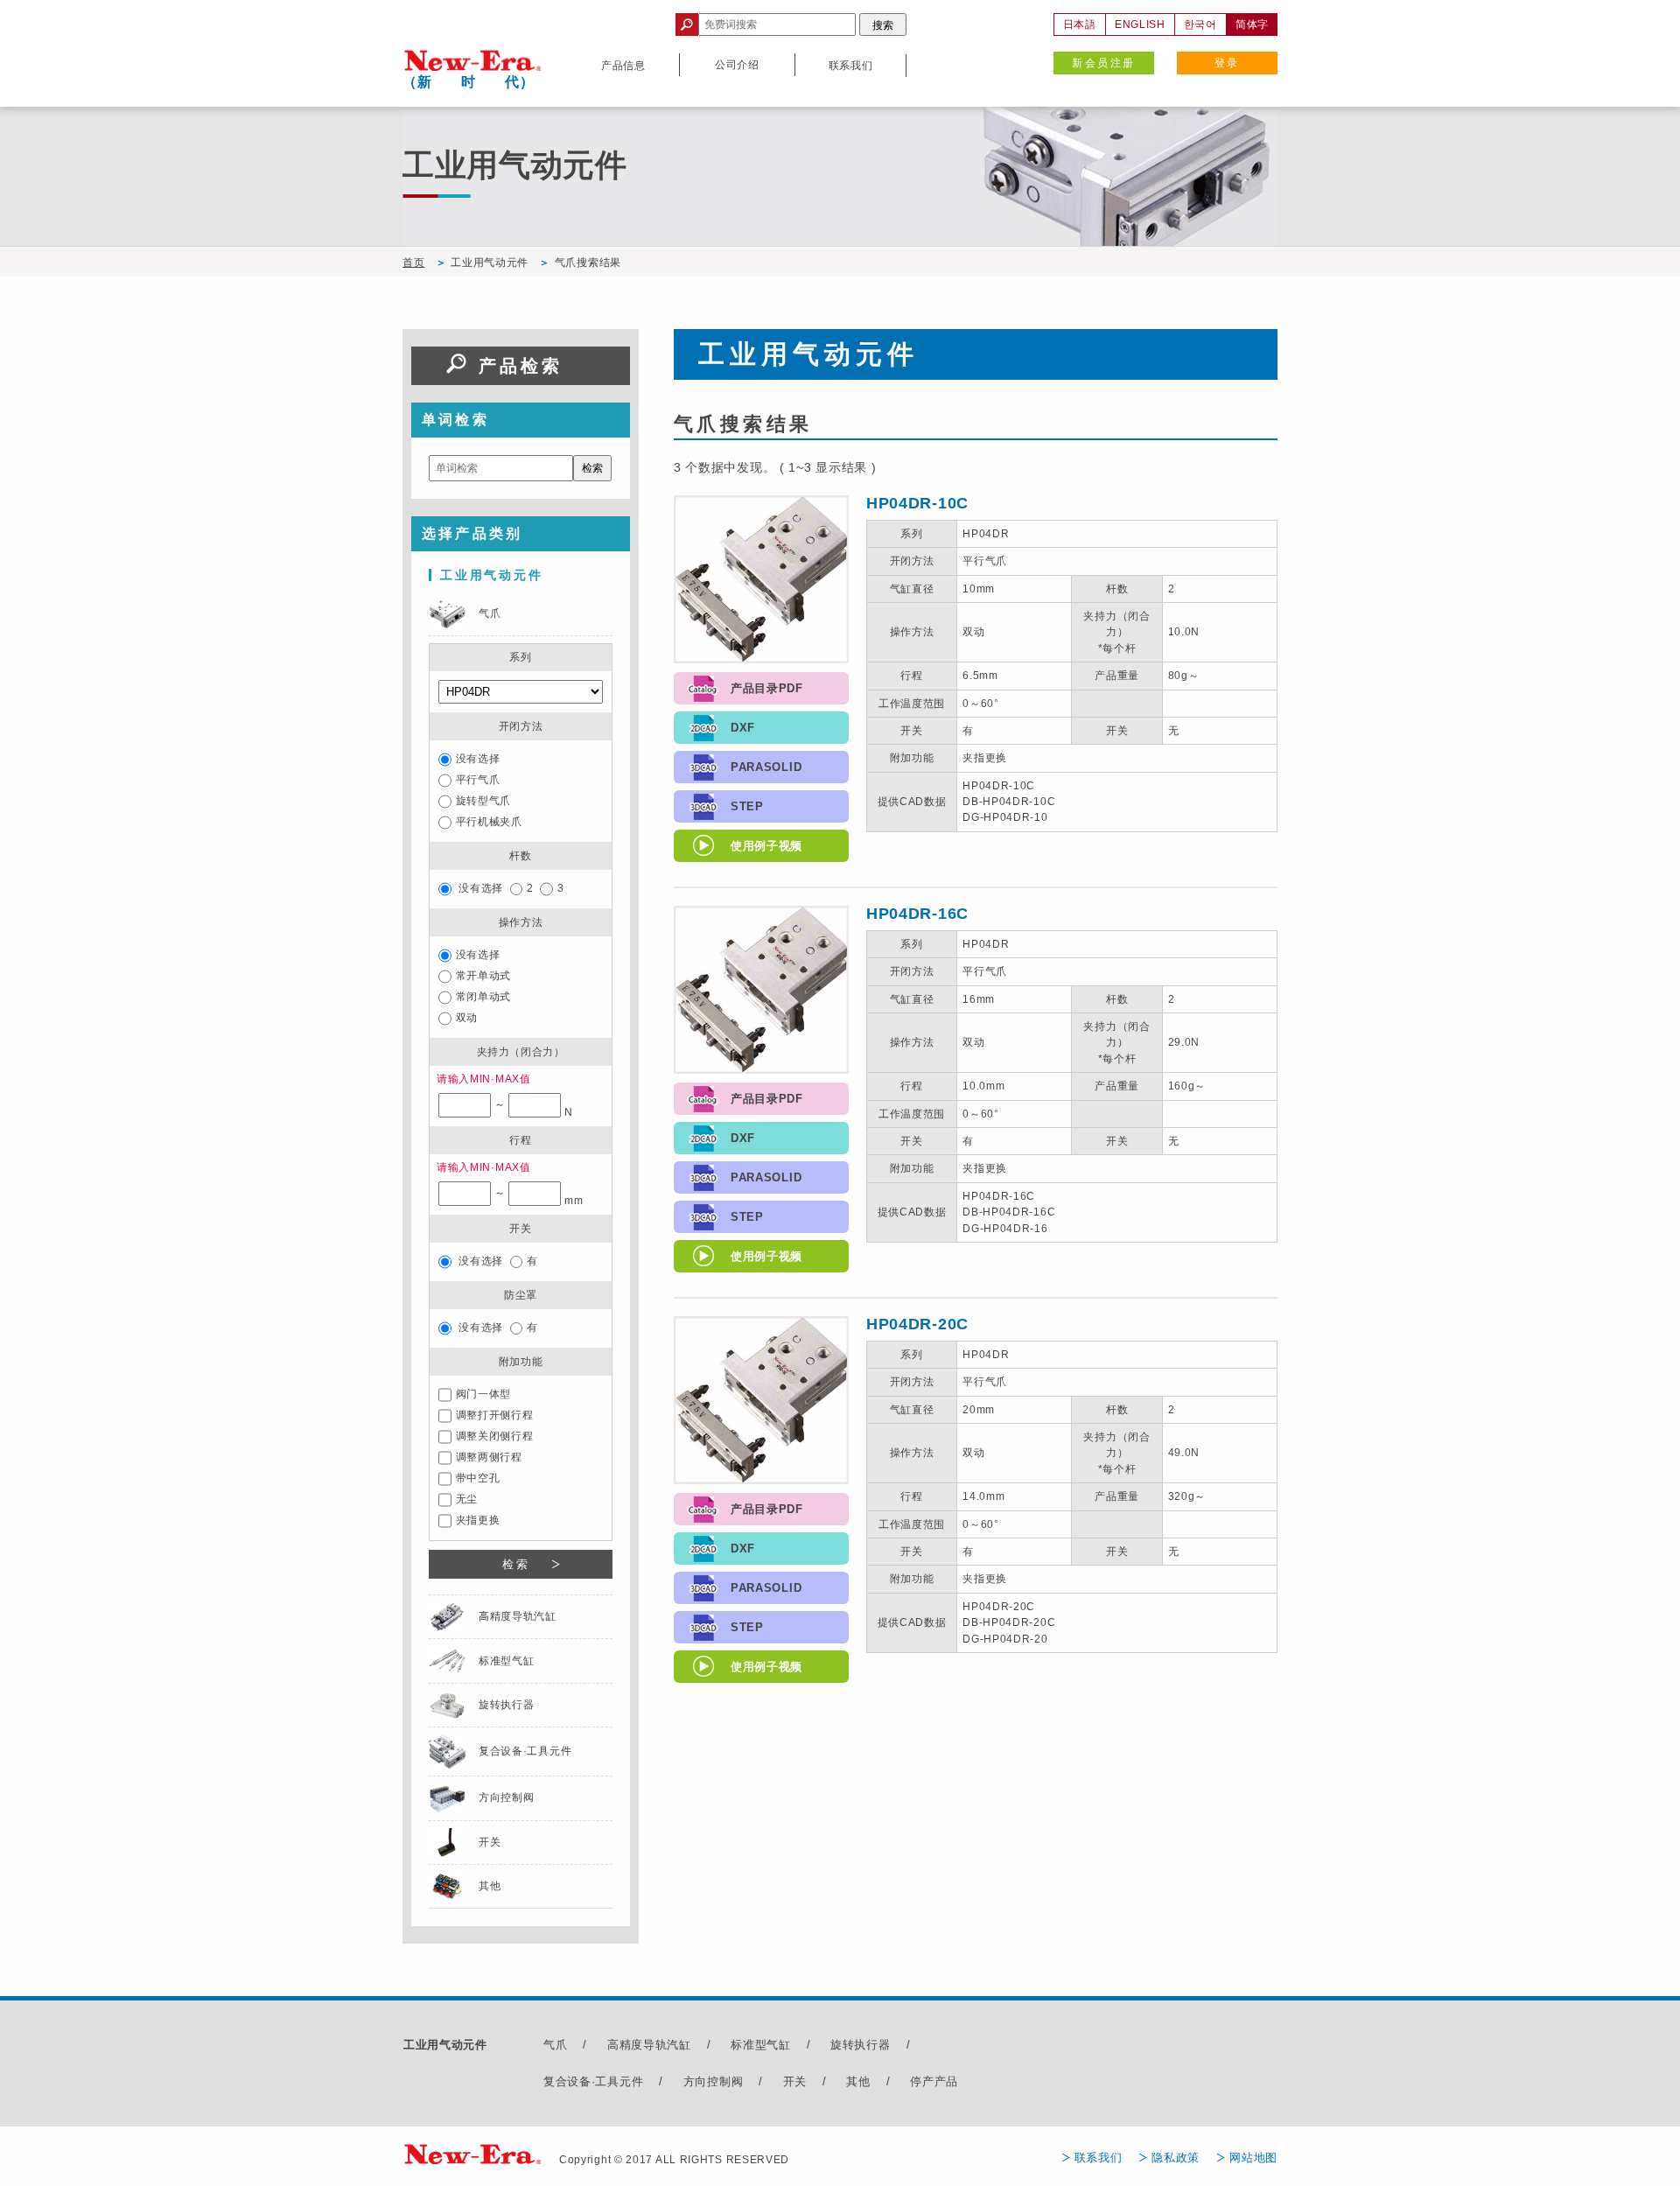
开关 (795, 2081)
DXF (743, 728)
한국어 (1200, 25)
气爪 (555, 2045)
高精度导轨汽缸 (649, 2045)
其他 (858, 2081)
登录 (1227, 63)
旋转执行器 (861, 2045)
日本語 (1080, 25)
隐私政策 (1176, 2158)
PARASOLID (766, 767)
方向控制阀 (714, 2081)
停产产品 (934, 2081)
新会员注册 (1103, 63)
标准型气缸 (761, 2045)
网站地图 (1253, 2158)
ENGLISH (1140, 25)
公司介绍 (737, 65)
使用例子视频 (766, 846)
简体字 (1252, 25)
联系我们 (1099, 2158)
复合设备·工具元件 (593, 2081)
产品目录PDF (767, 688)
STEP (747, 806)
